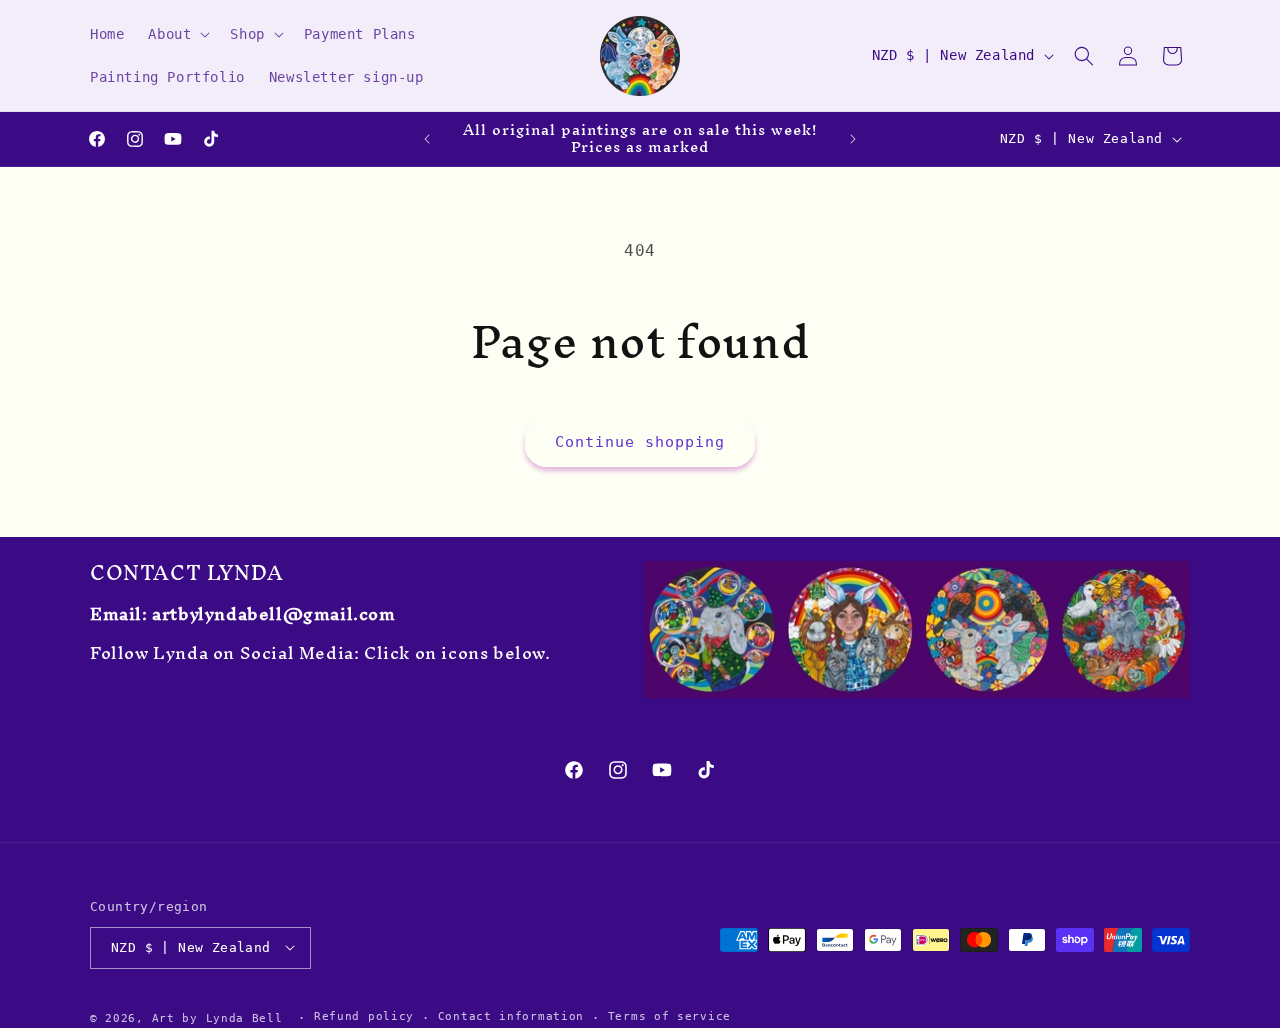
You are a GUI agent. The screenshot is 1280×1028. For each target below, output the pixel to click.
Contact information (511, 1016)
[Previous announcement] (427, 139)
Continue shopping (640, 442)
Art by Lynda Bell (217, 1017)
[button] (177, 34)
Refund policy (364, 1016)
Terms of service (669, 1016)
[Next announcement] (853, 139)
